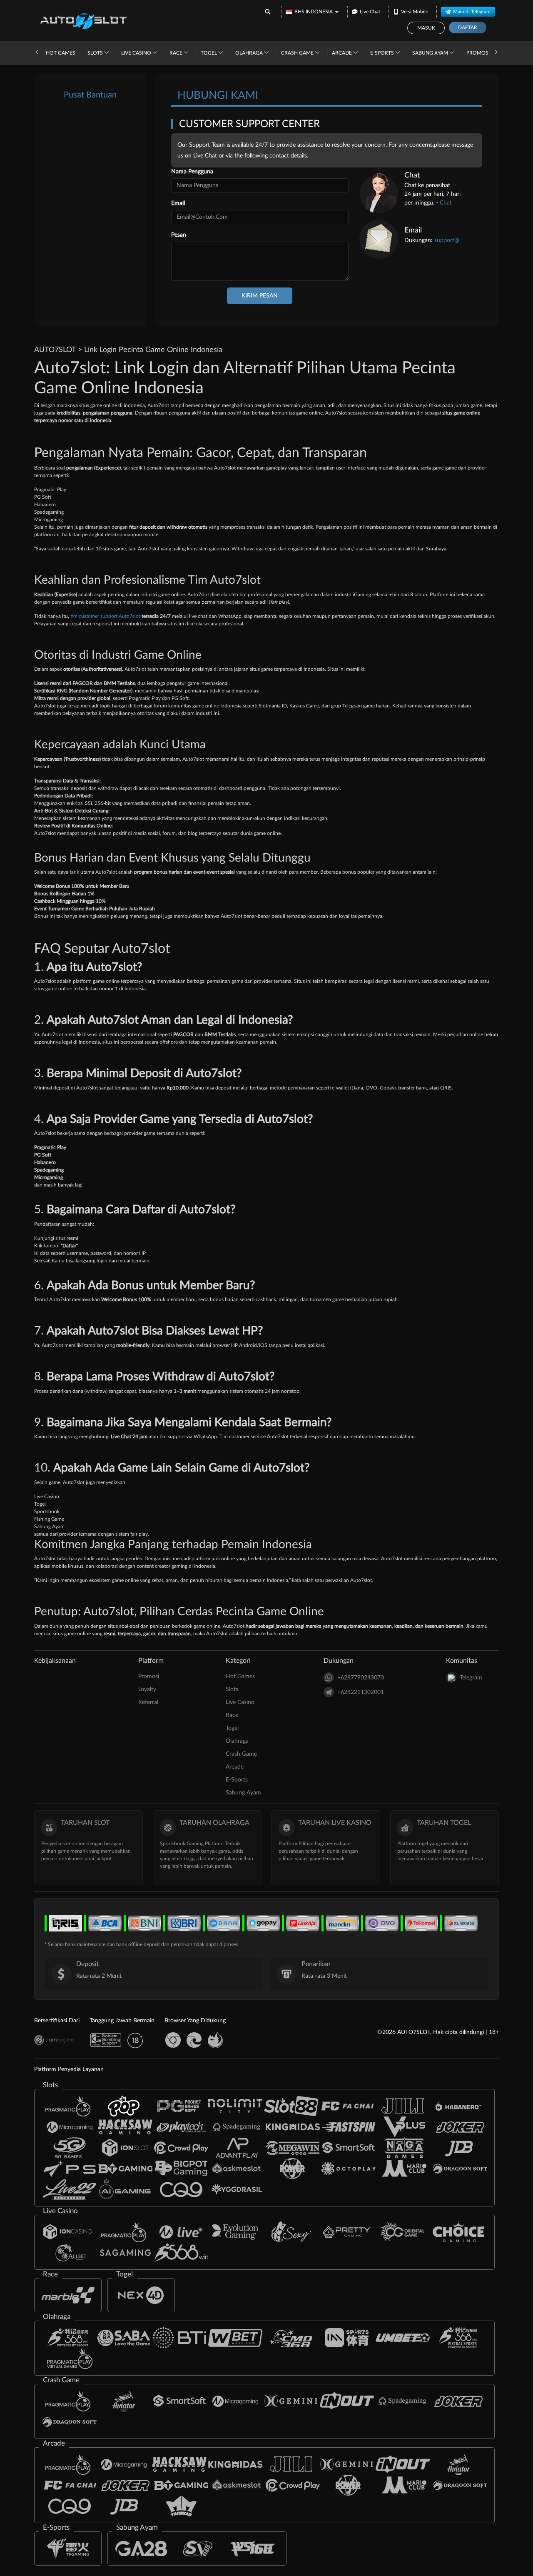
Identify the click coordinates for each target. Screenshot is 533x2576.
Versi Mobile (415, 12)
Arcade (342, 53)
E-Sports (383, 53)
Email (178, 203)
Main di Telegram (472, 12)
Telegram (471, 1678)
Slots (96, 53)
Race (177, 53)
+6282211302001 (361, 1692)
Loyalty (147, 1689)
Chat (446, 203)
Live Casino (137, 53)
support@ (447, 240)
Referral (148, 1702)
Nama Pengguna (192, 172)
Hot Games (61, 53)
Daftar (468, 27)
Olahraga (250, 53)
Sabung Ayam (431, 53)
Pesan (179, 235)
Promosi (478, 53)
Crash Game (298, 53)
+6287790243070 (361, 1678)
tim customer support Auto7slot (105, 616)
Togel (209, 53)
